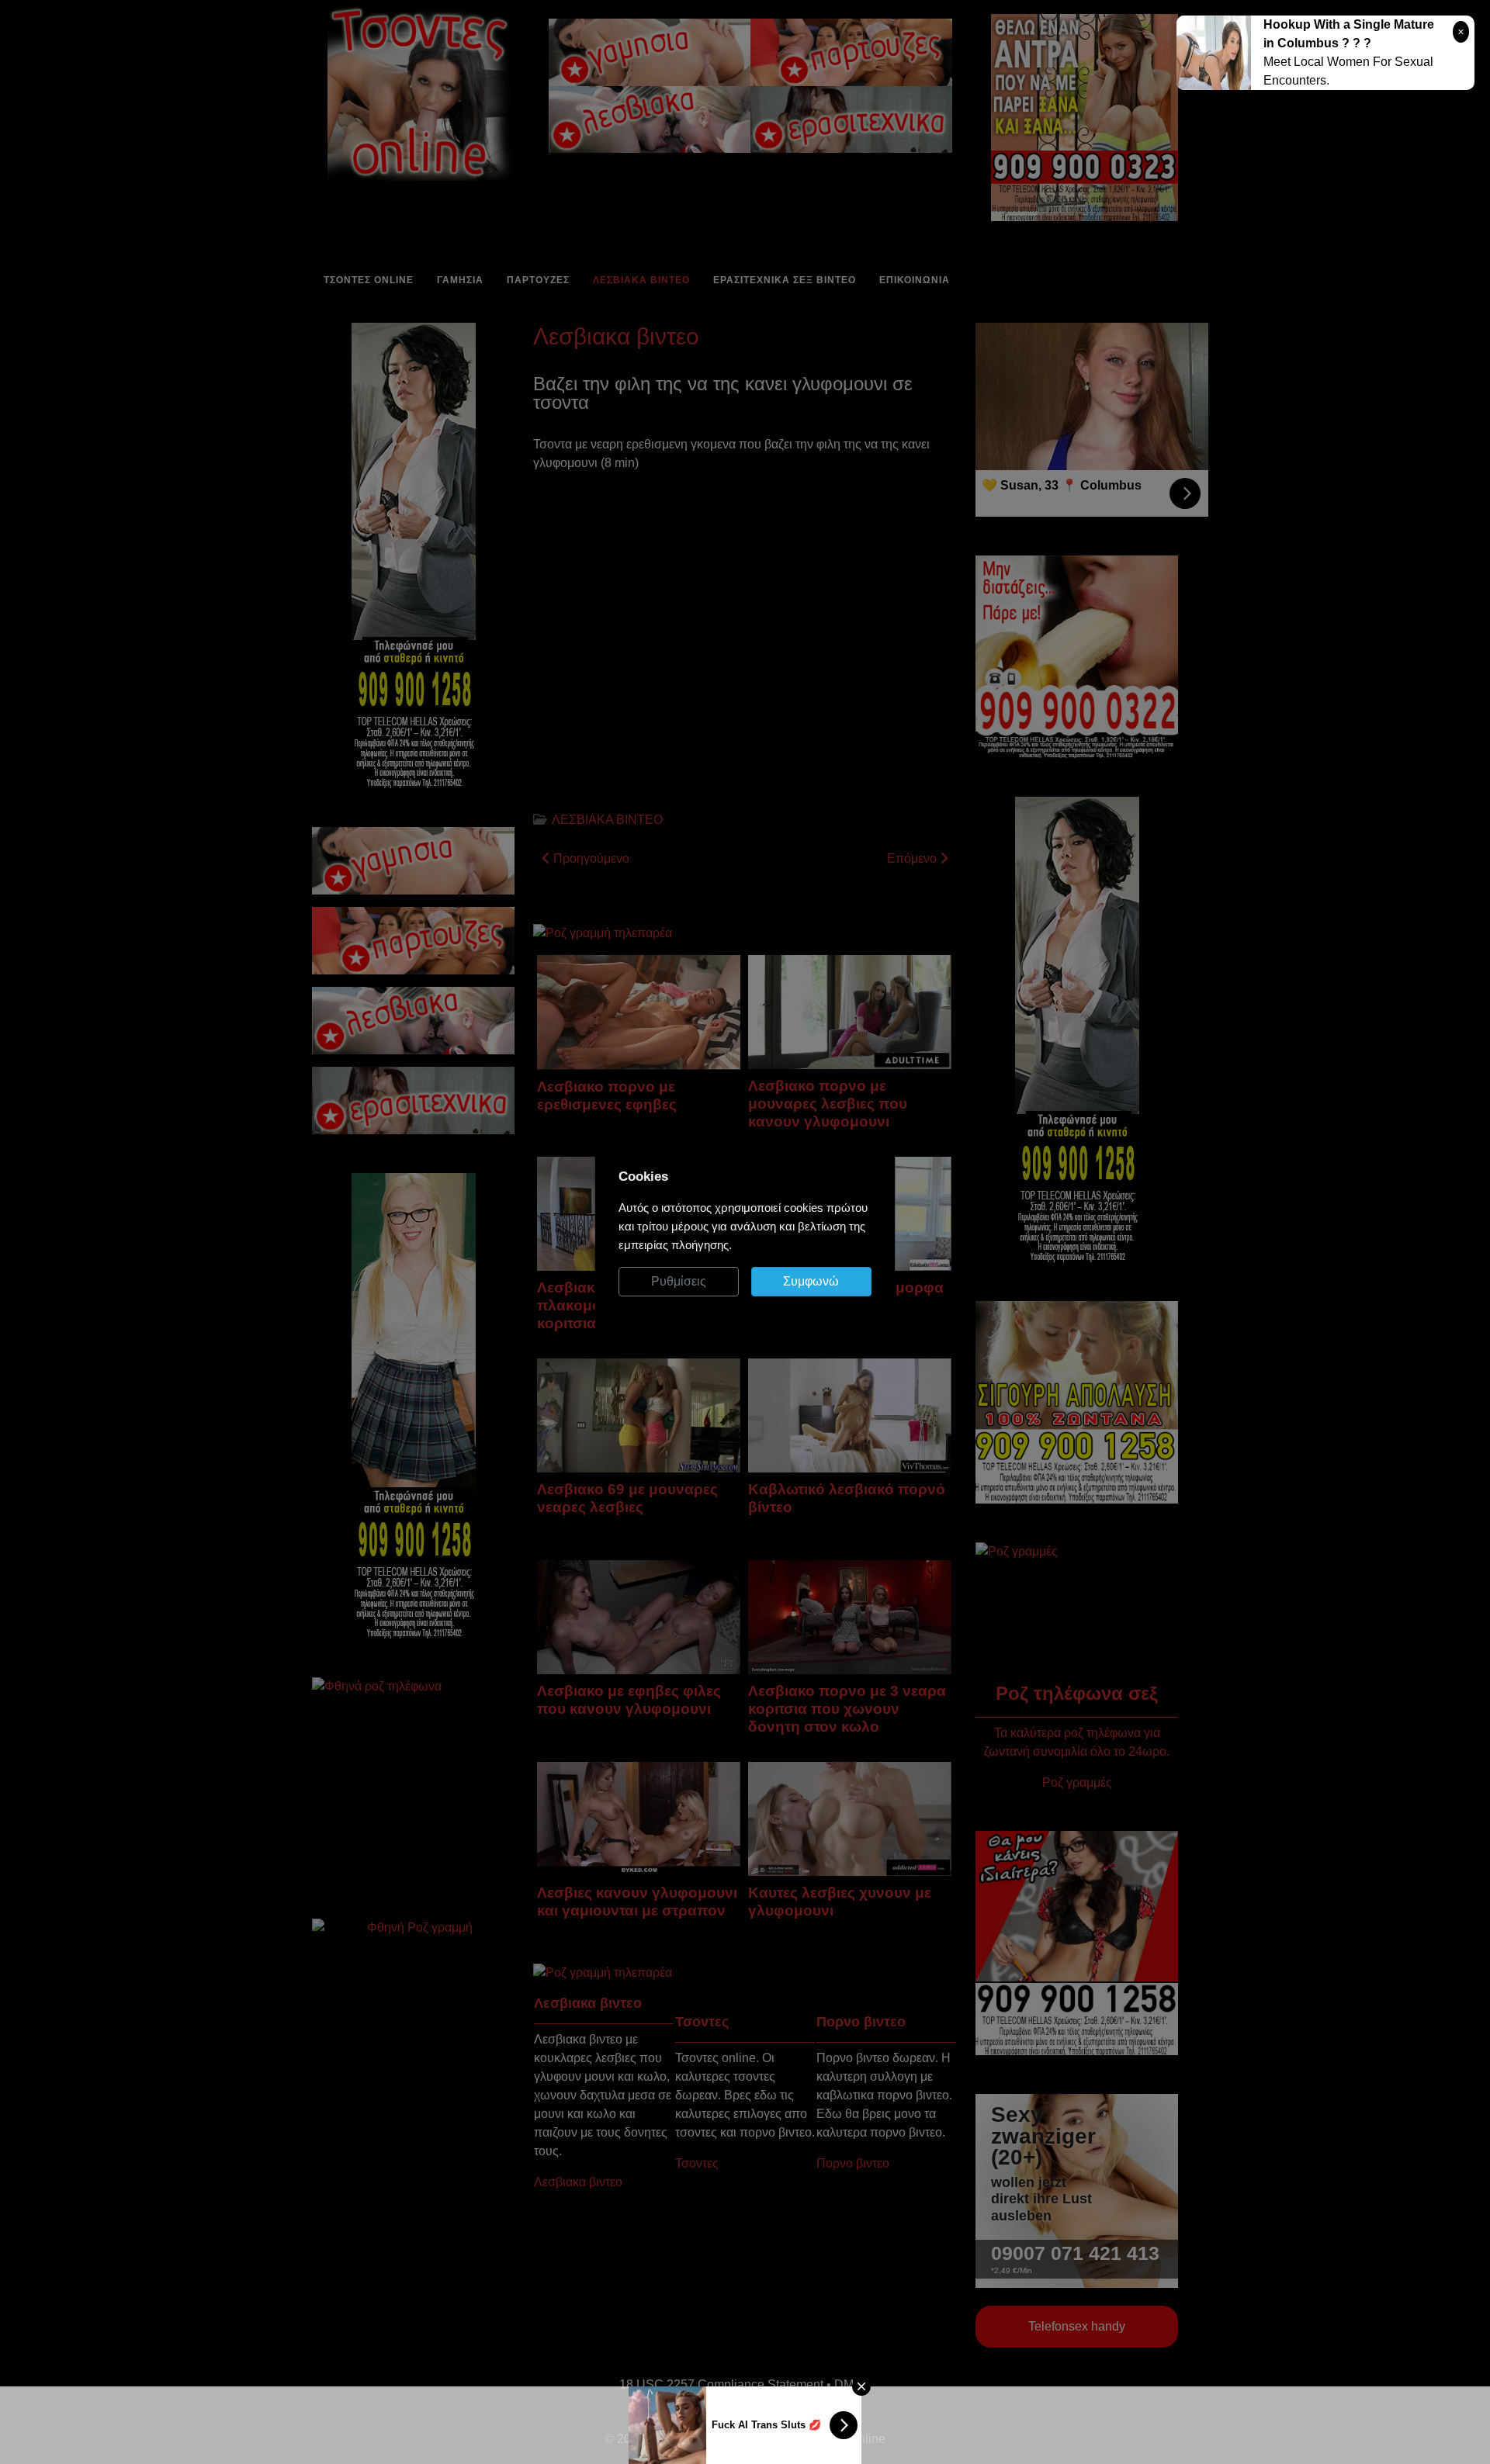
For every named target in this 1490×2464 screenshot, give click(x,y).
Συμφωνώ (811, 1281)
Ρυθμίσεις (679, 1281)
